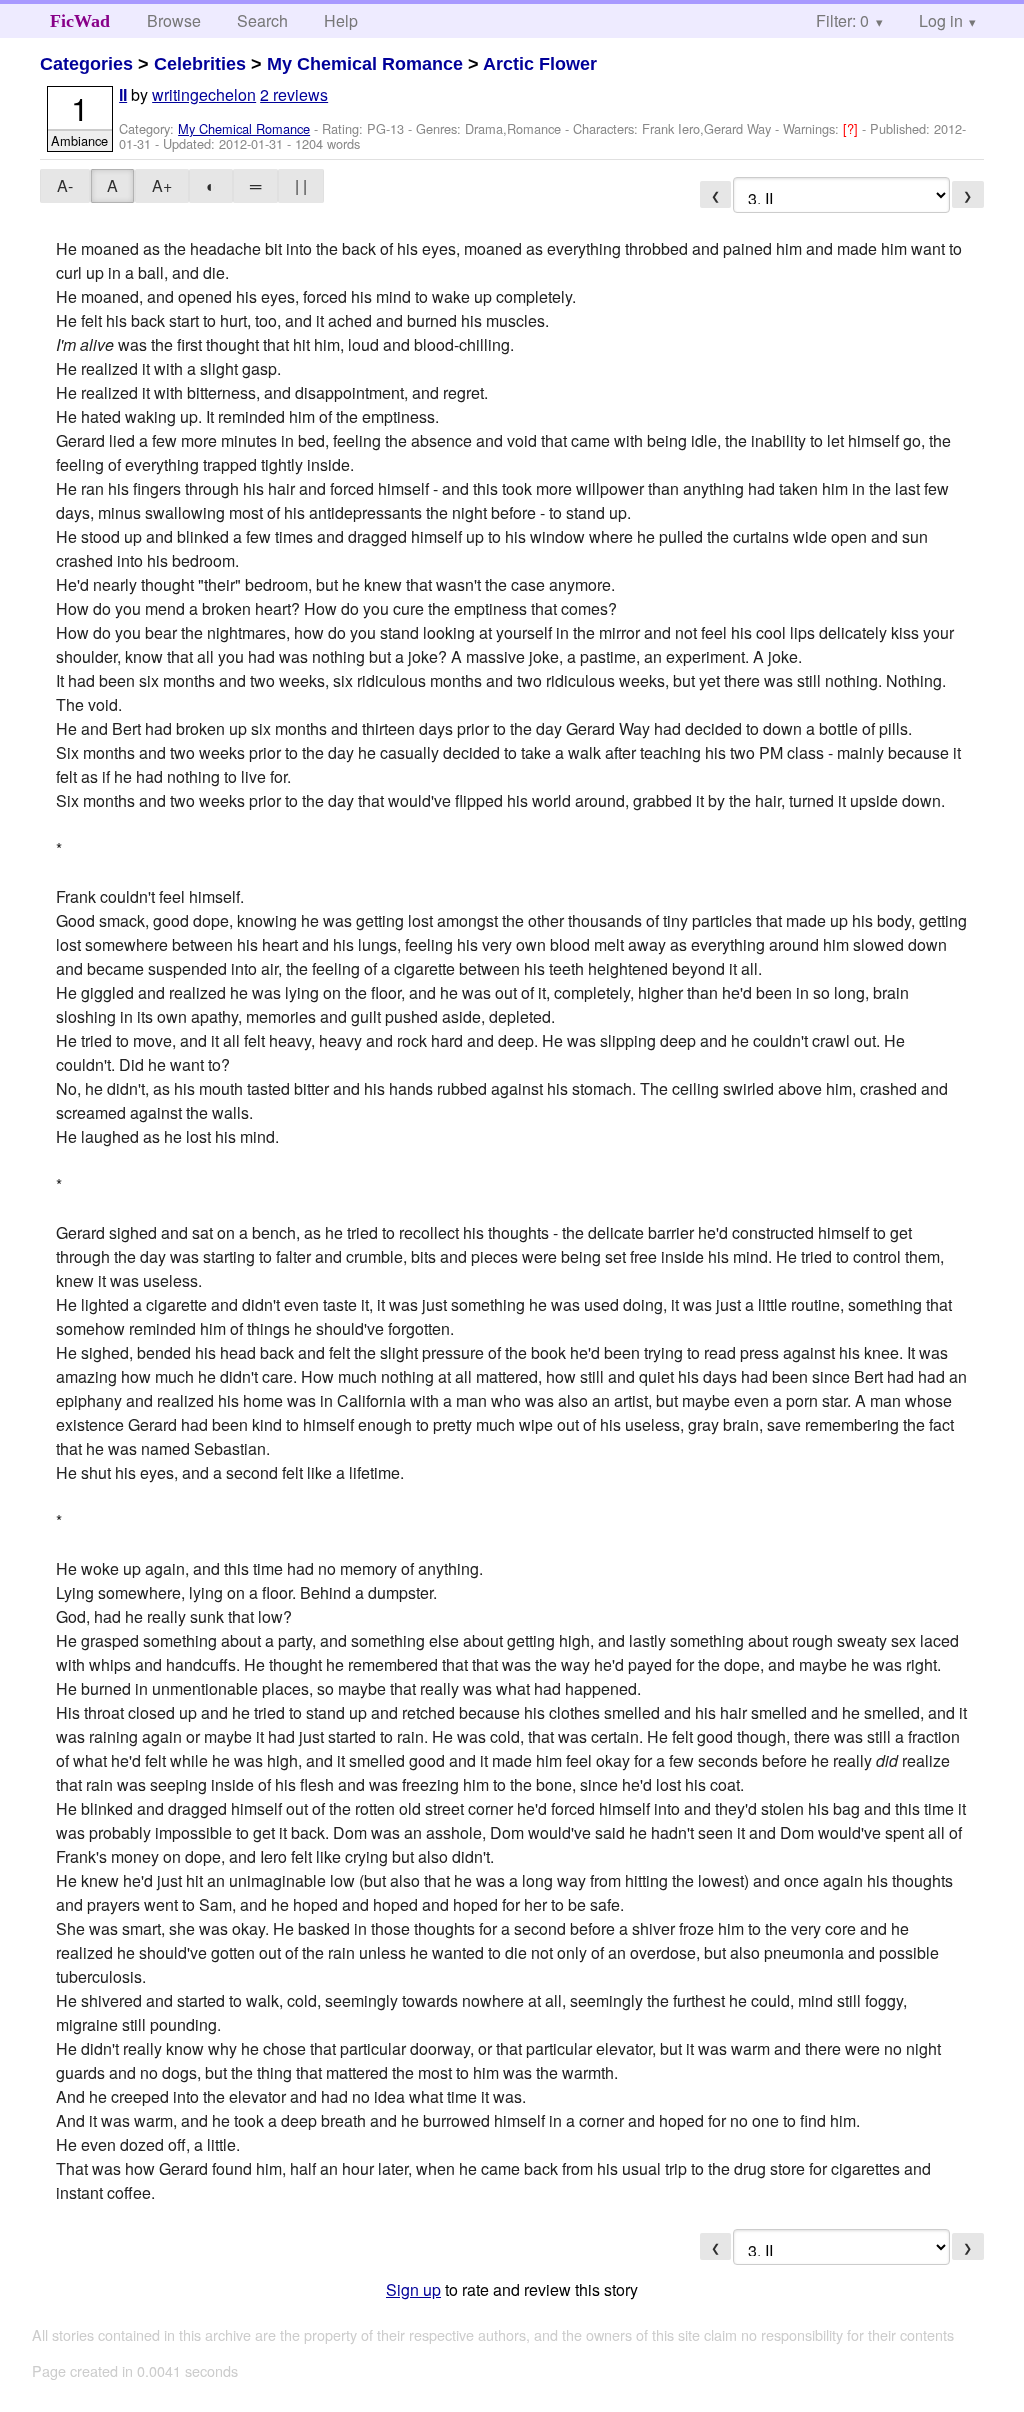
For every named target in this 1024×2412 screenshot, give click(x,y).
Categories (86, 64)
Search (262, 20)
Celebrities (200, 64)
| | (301, 185)
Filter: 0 (842, 20)
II (123, 95)
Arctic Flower (540, 64)
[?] (852, 128)
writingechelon (204, 94)
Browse (174, 20)
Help (341, 20)
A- (65, 185)
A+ (162, 185)
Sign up (413, 2289)
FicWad (80, 21)
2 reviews (294, 94)
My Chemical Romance (365, 64)
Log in (941, 20)
